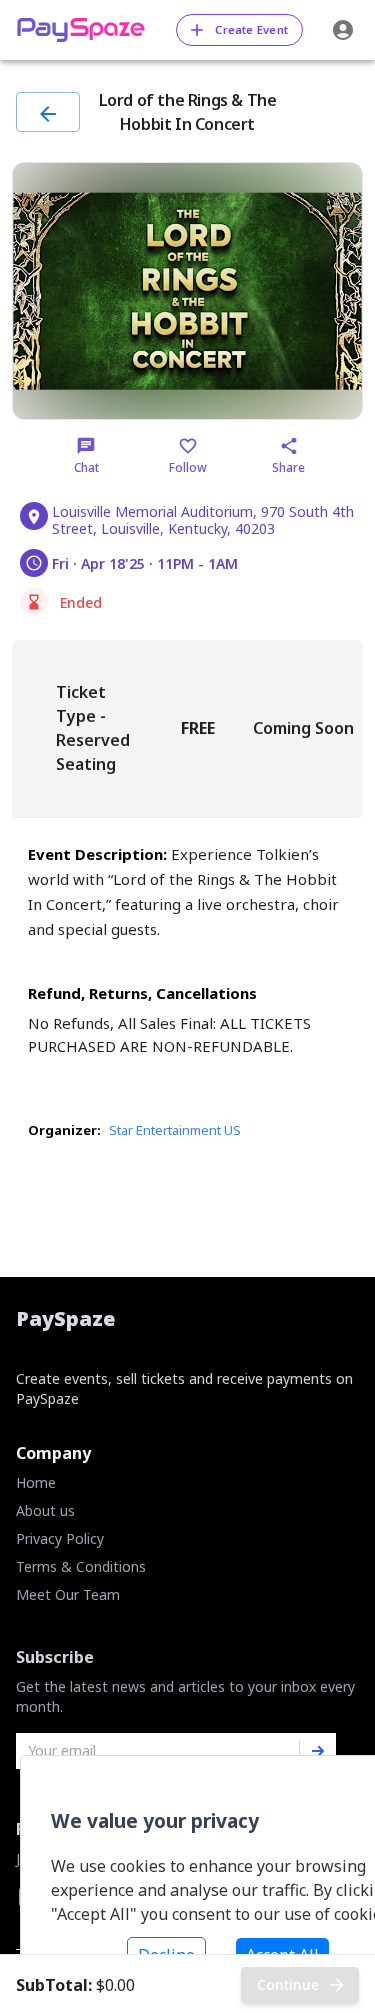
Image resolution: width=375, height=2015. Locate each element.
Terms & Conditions (81, 1566)
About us (45, 1510)
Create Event (251, 29)
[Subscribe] (318, 1751)
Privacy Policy (60, 1538)
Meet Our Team (68, 1594)
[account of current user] (343, 30)
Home (36, 1482)
